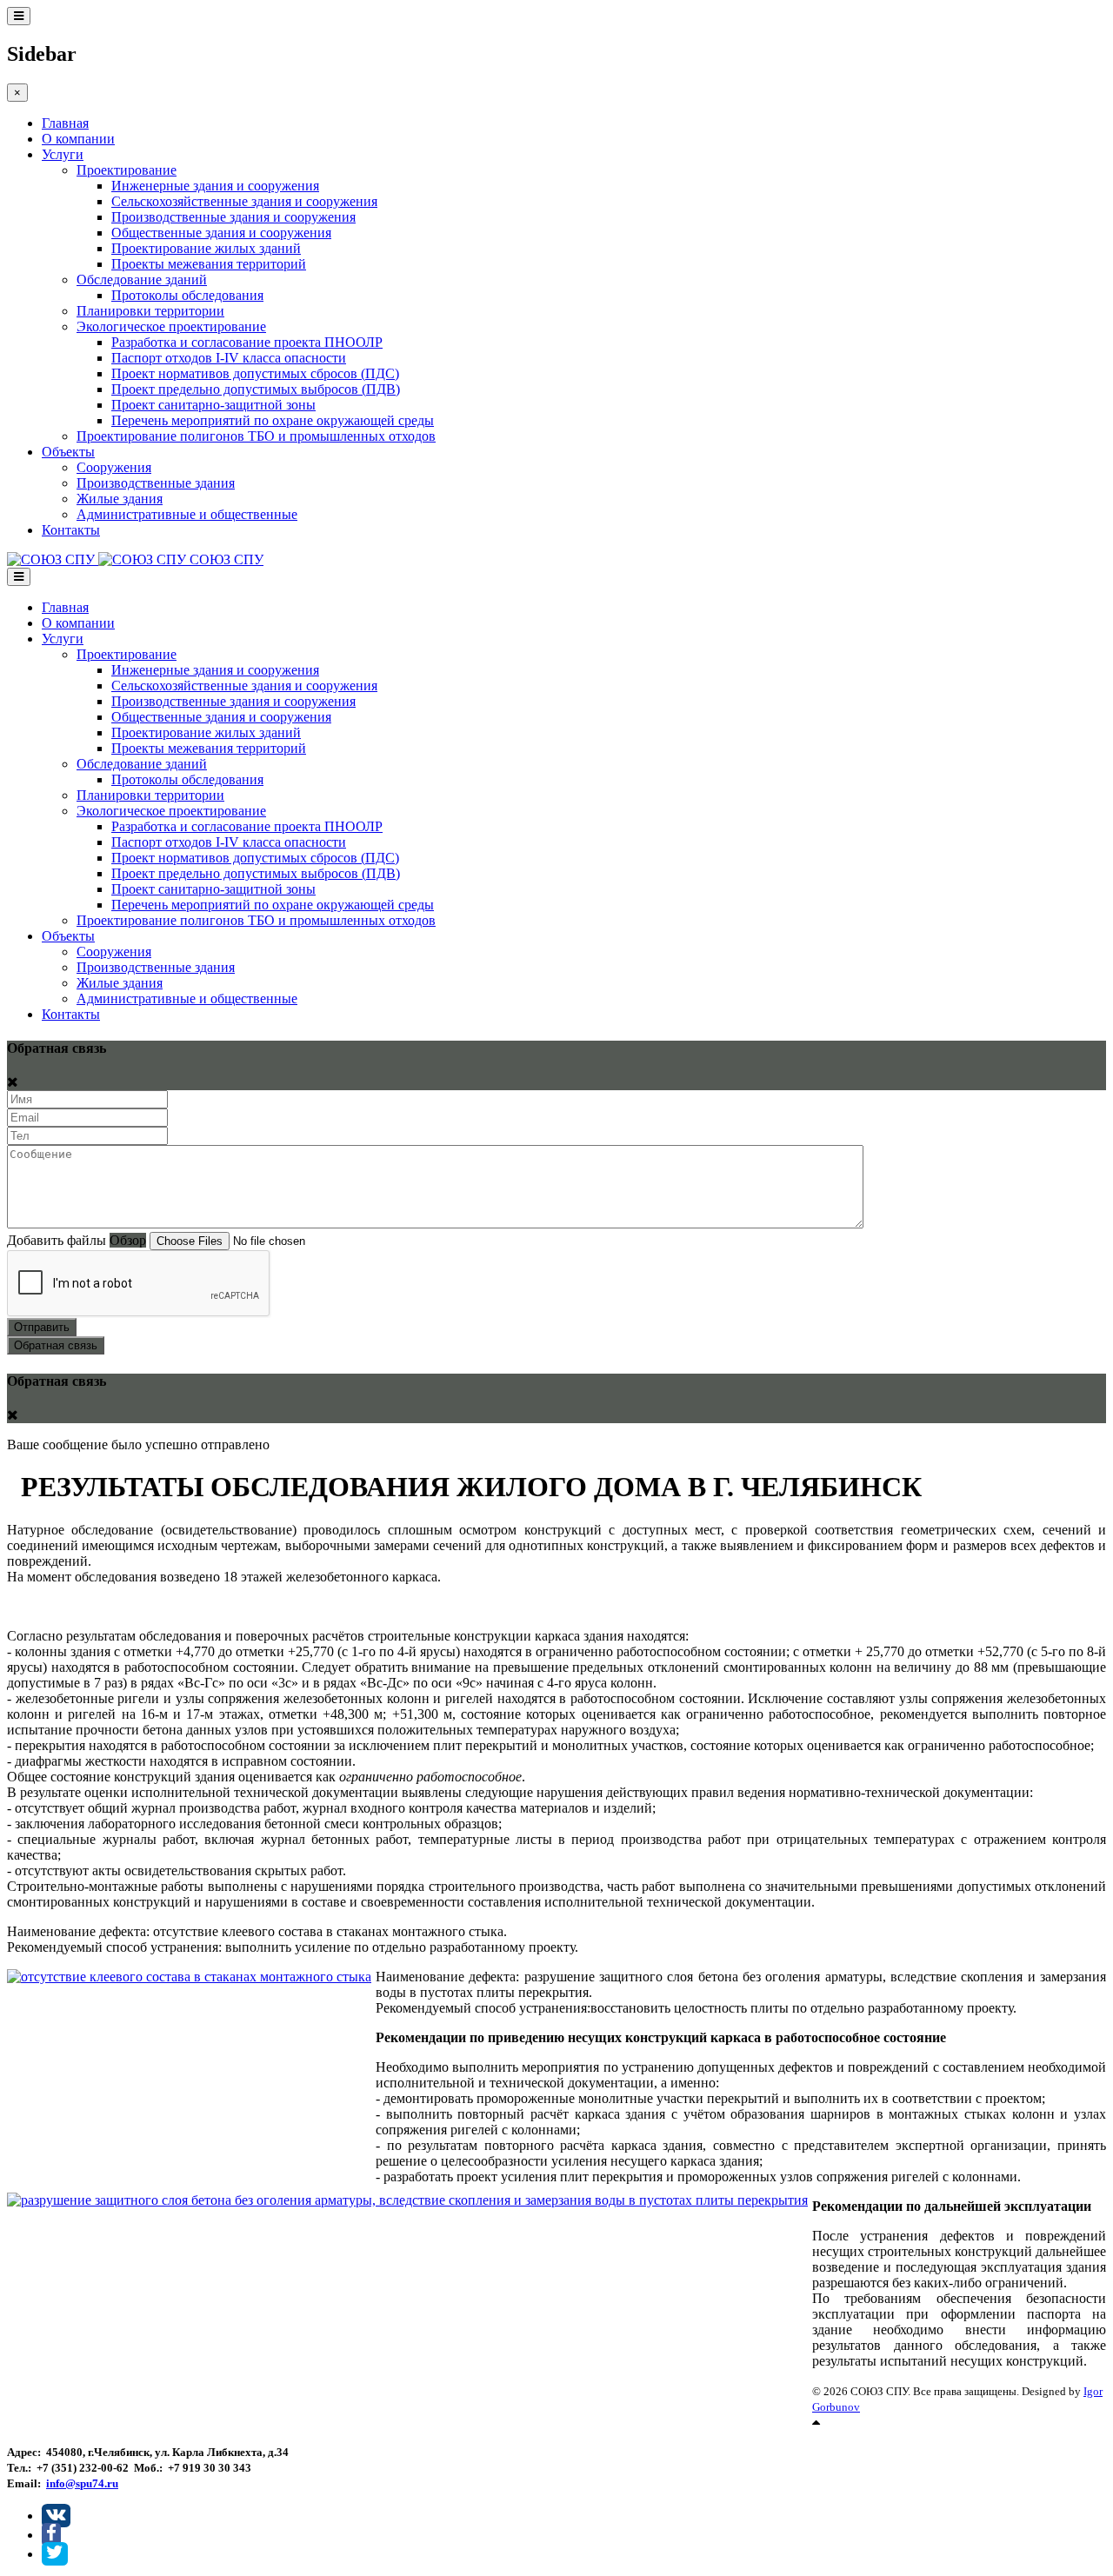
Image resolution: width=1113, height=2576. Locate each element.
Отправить (42, 1327)
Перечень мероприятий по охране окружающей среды (273, 420)
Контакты (71, 530)
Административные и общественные (187, 514)
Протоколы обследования (187, 295)
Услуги (63, 154)
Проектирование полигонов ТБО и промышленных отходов (256, 436)
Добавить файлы (57, 1240)
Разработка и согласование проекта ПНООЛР (247, 342)
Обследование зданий (142, 280)
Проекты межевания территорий (209, 264)
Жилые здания (120, 499)
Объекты (68, 452)
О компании (78, 139)
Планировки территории (150, 311)
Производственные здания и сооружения (233, 217)
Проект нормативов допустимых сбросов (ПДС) (255, 373)
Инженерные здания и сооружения (215, 186)
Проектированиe (127, 170)
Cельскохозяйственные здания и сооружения (244, 201)
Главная (65, 123)
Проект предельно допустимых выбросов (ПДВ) (256, 389)
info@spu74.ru (82, 2483)
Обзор (128, 1240)
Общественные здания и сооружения (221, 233)
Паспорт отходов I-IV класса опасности (229, 358)
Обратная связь (56, 1345)
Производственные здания (156, 483)
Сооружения (114, 467)
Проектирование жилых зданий (206, 248)
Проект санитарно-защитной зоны (213, 405)
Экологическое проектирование (171, 326)
